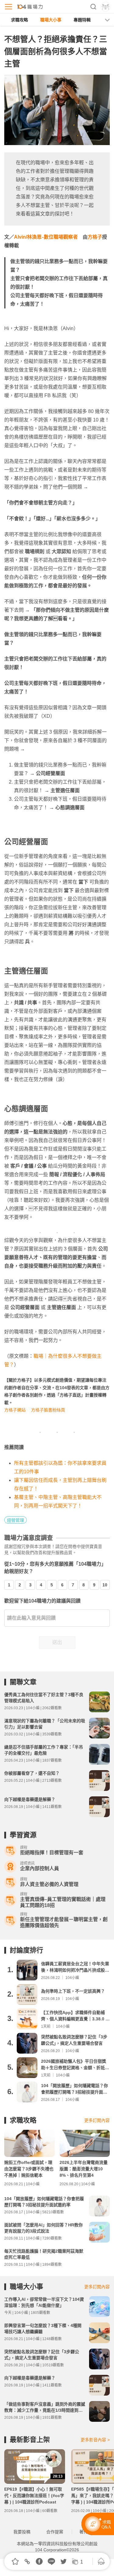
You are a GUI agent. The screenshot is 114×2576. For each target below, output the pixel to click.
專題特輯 (82, 20)
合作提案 (55, 2532)
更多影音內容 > (95, 2440)
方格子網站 (15, 1410)
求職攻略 (19, 20)
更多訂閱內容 (97, 2120)
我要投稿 (22, 2532)
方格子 (95, 237)
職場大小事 (51, 20)
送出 (57, 1642)
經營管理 (16, 1520)
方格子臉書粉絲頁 (48, 1410)
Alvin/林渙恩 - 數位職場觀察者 (46, 237)
